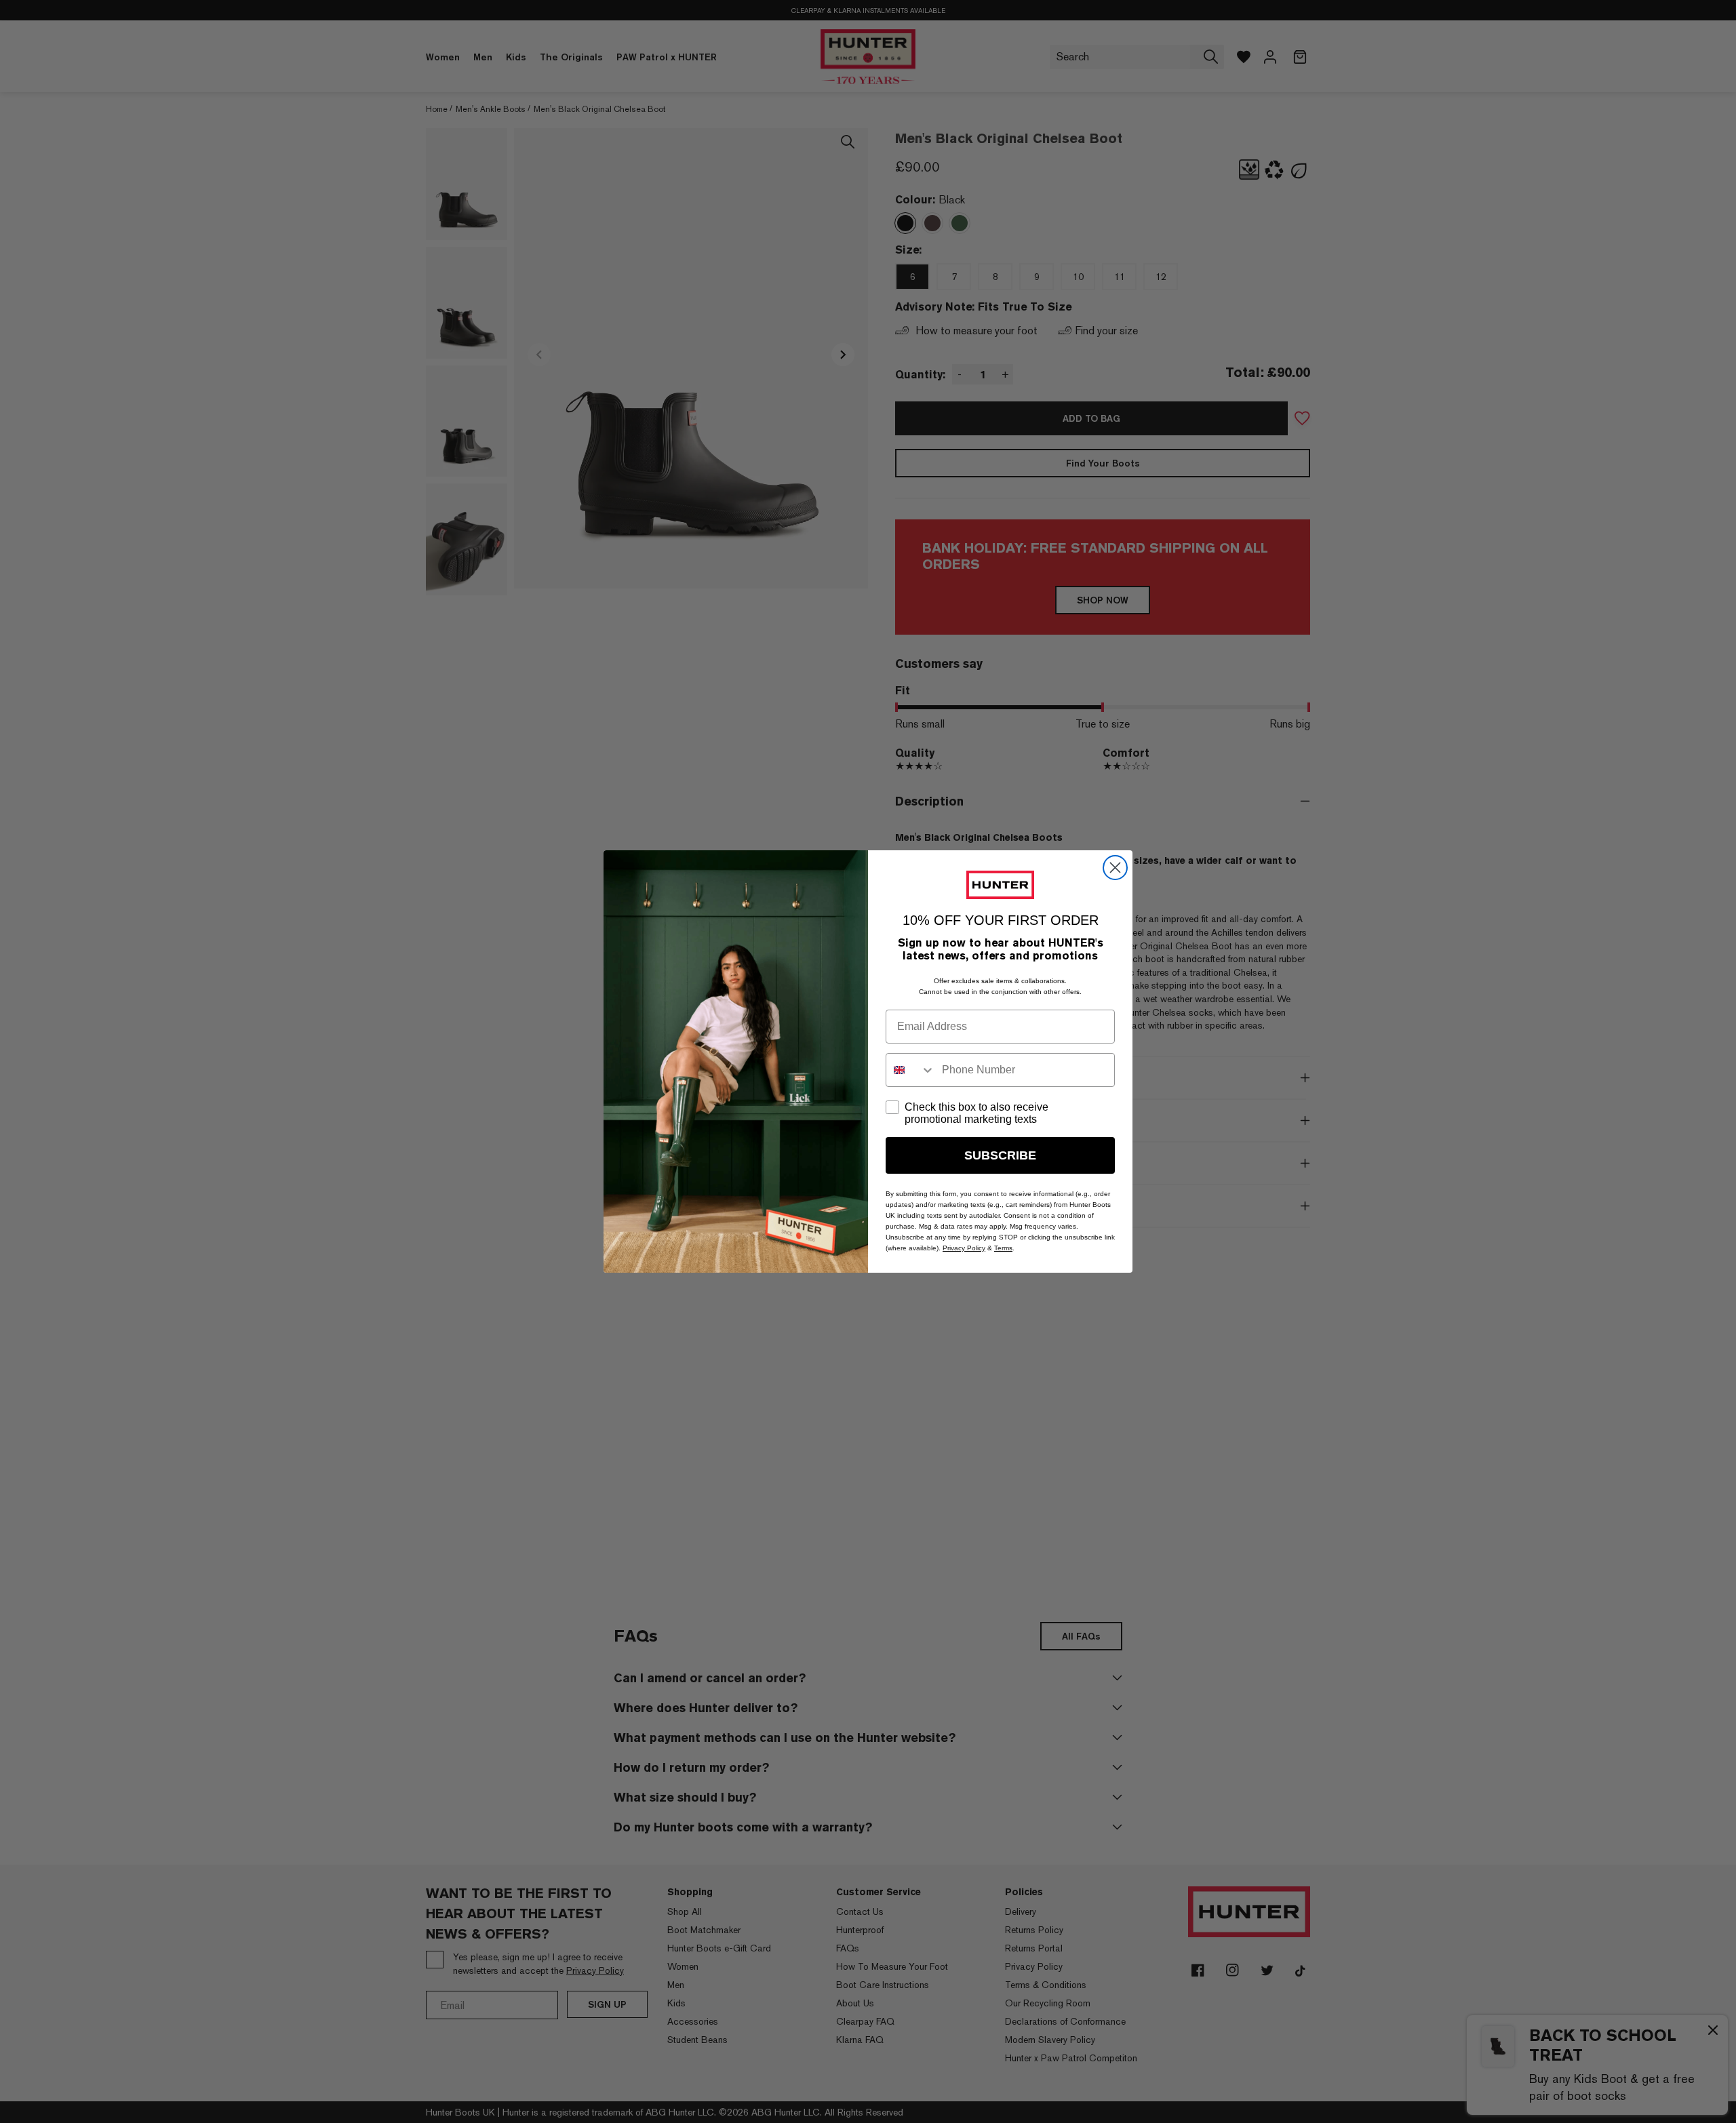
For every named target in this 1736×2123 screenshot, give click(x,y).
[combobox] (911, 1070)
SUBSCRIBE (1000, 1155)
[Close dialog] (1115, 868)
